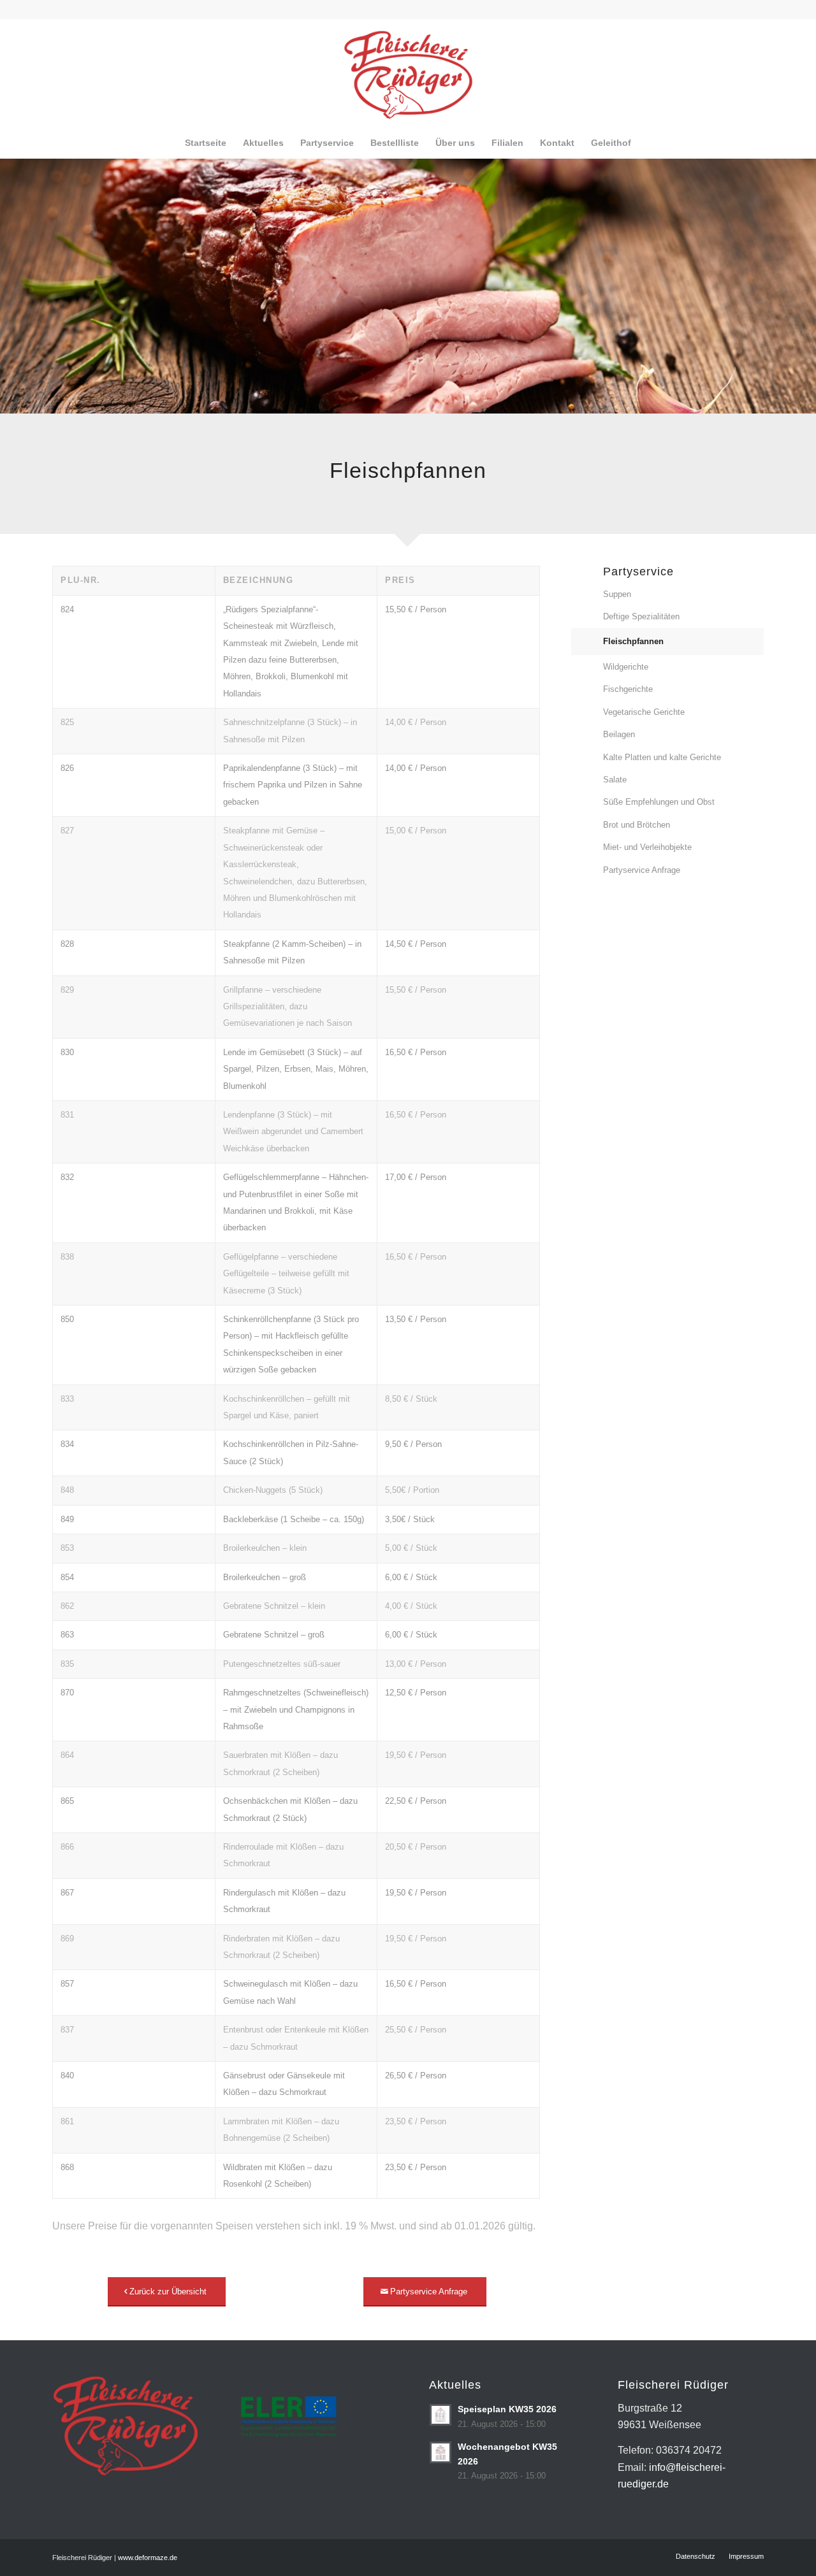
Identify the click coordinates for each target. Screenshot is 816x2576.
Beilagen (619, 734)
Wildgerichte (626, 667)
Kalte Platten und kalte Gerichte (662, 757)
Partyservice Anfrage (642, 870)
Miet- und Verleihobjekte (647, 847)
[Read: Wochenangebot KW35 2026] (441, 2452)
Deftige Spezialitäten (641, 616)
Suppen (617, 594)
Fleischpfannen (633, 641)
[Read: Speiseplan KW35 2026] (441, 2415)
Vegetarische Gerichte (644, 712)
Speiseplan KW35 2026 (507, 2409)
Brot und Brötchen (637, 825)
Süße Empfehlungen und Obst (659, 802)
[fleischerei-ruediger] (408, 73)
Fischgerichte (628, 689)
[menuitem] (206, 143)
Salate (615, 780)
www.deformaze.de (148, 2558)
